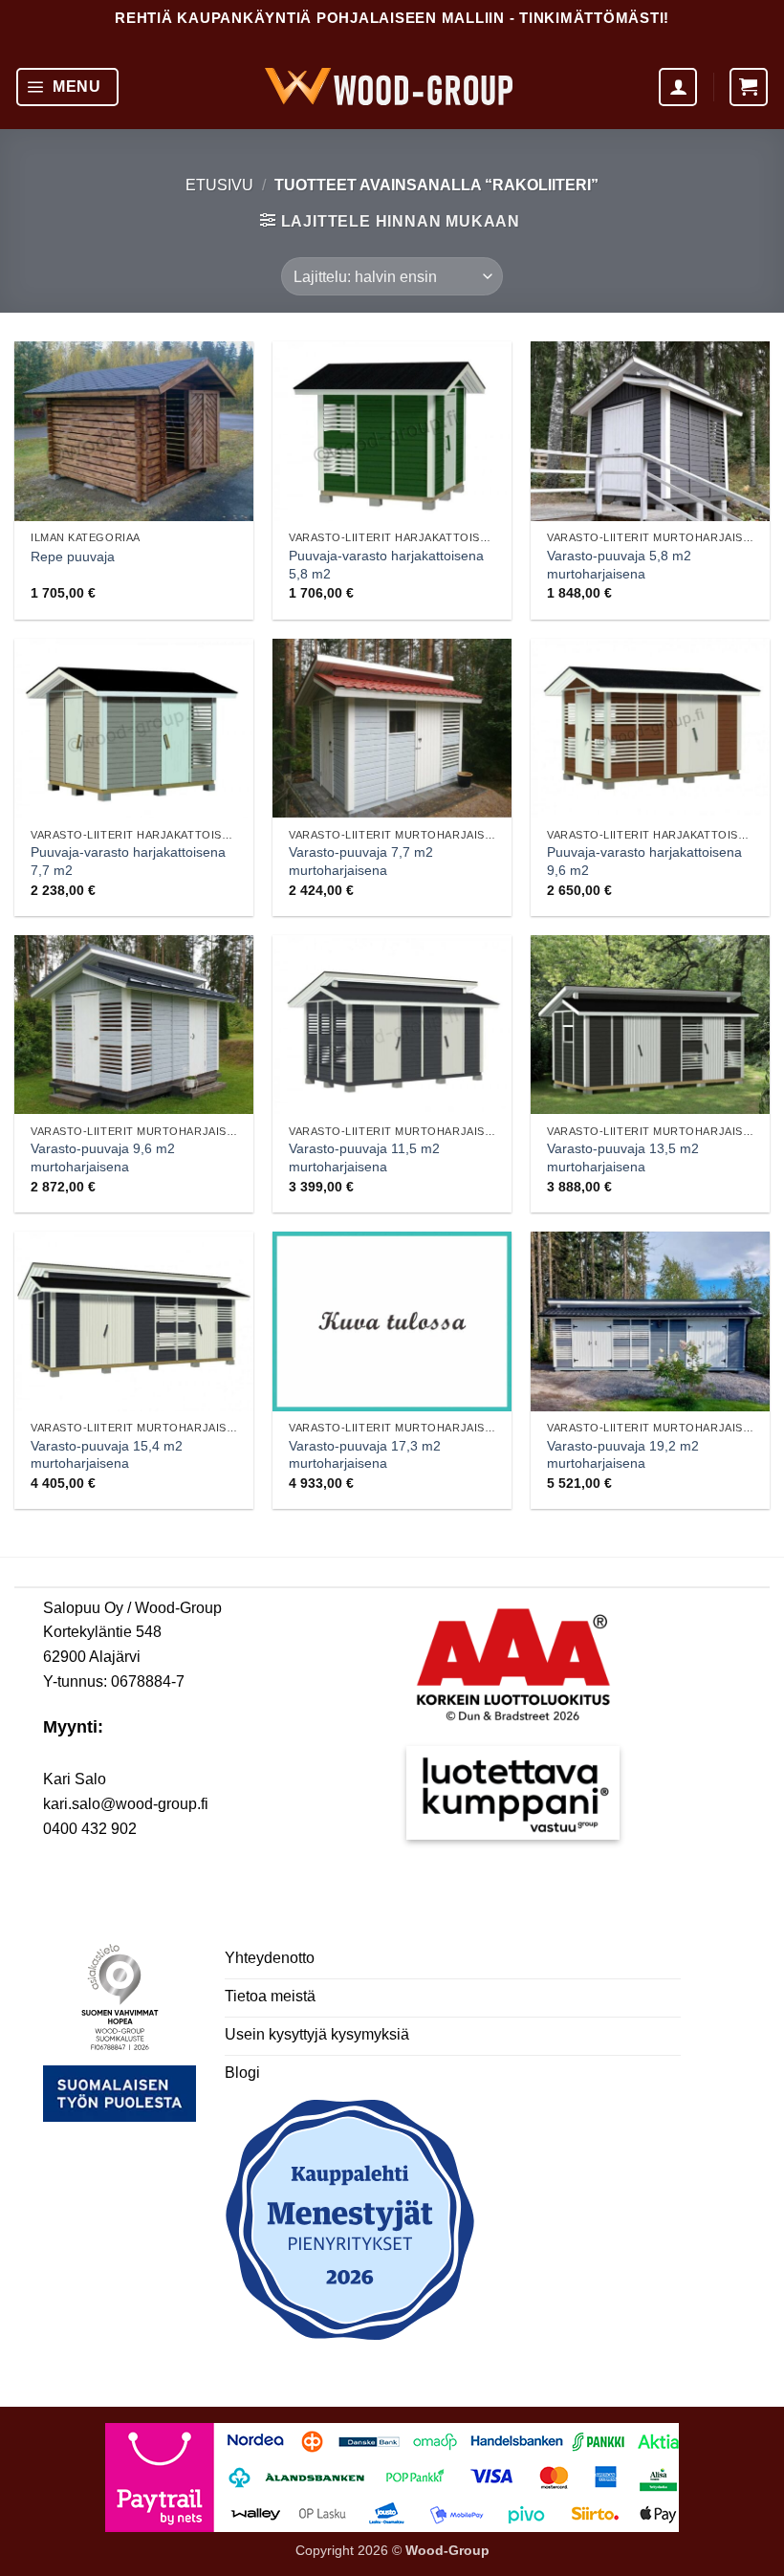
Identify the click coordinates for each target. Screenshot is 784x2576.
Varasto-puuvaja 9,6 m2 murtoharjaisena (103, 1157)
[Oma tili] (678, 87)
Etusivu (219, 185)
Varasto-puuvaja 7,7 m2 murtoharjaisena (361, 861)
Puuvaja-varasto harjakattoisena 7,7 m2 (128, 861)
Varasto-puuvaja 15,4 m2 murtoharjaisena (107, 1455)
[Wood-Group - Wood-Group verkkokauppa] (389, 87)
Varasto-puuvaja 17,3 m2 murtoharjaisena (365, 1455)
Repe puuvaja (73, 557)
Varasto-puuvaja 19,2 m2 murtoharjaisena (623, 1455)
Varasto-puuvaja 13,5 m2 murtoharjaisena (623, 1157)
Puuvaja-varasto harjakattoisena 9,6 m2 (644, 861)
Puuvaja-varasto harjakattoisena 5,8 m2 (386, 565)
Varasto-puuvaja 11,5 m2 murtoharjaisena (364, 1157)
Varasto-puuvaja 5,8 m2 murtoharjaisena (619, 565)
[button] (67, 87)
